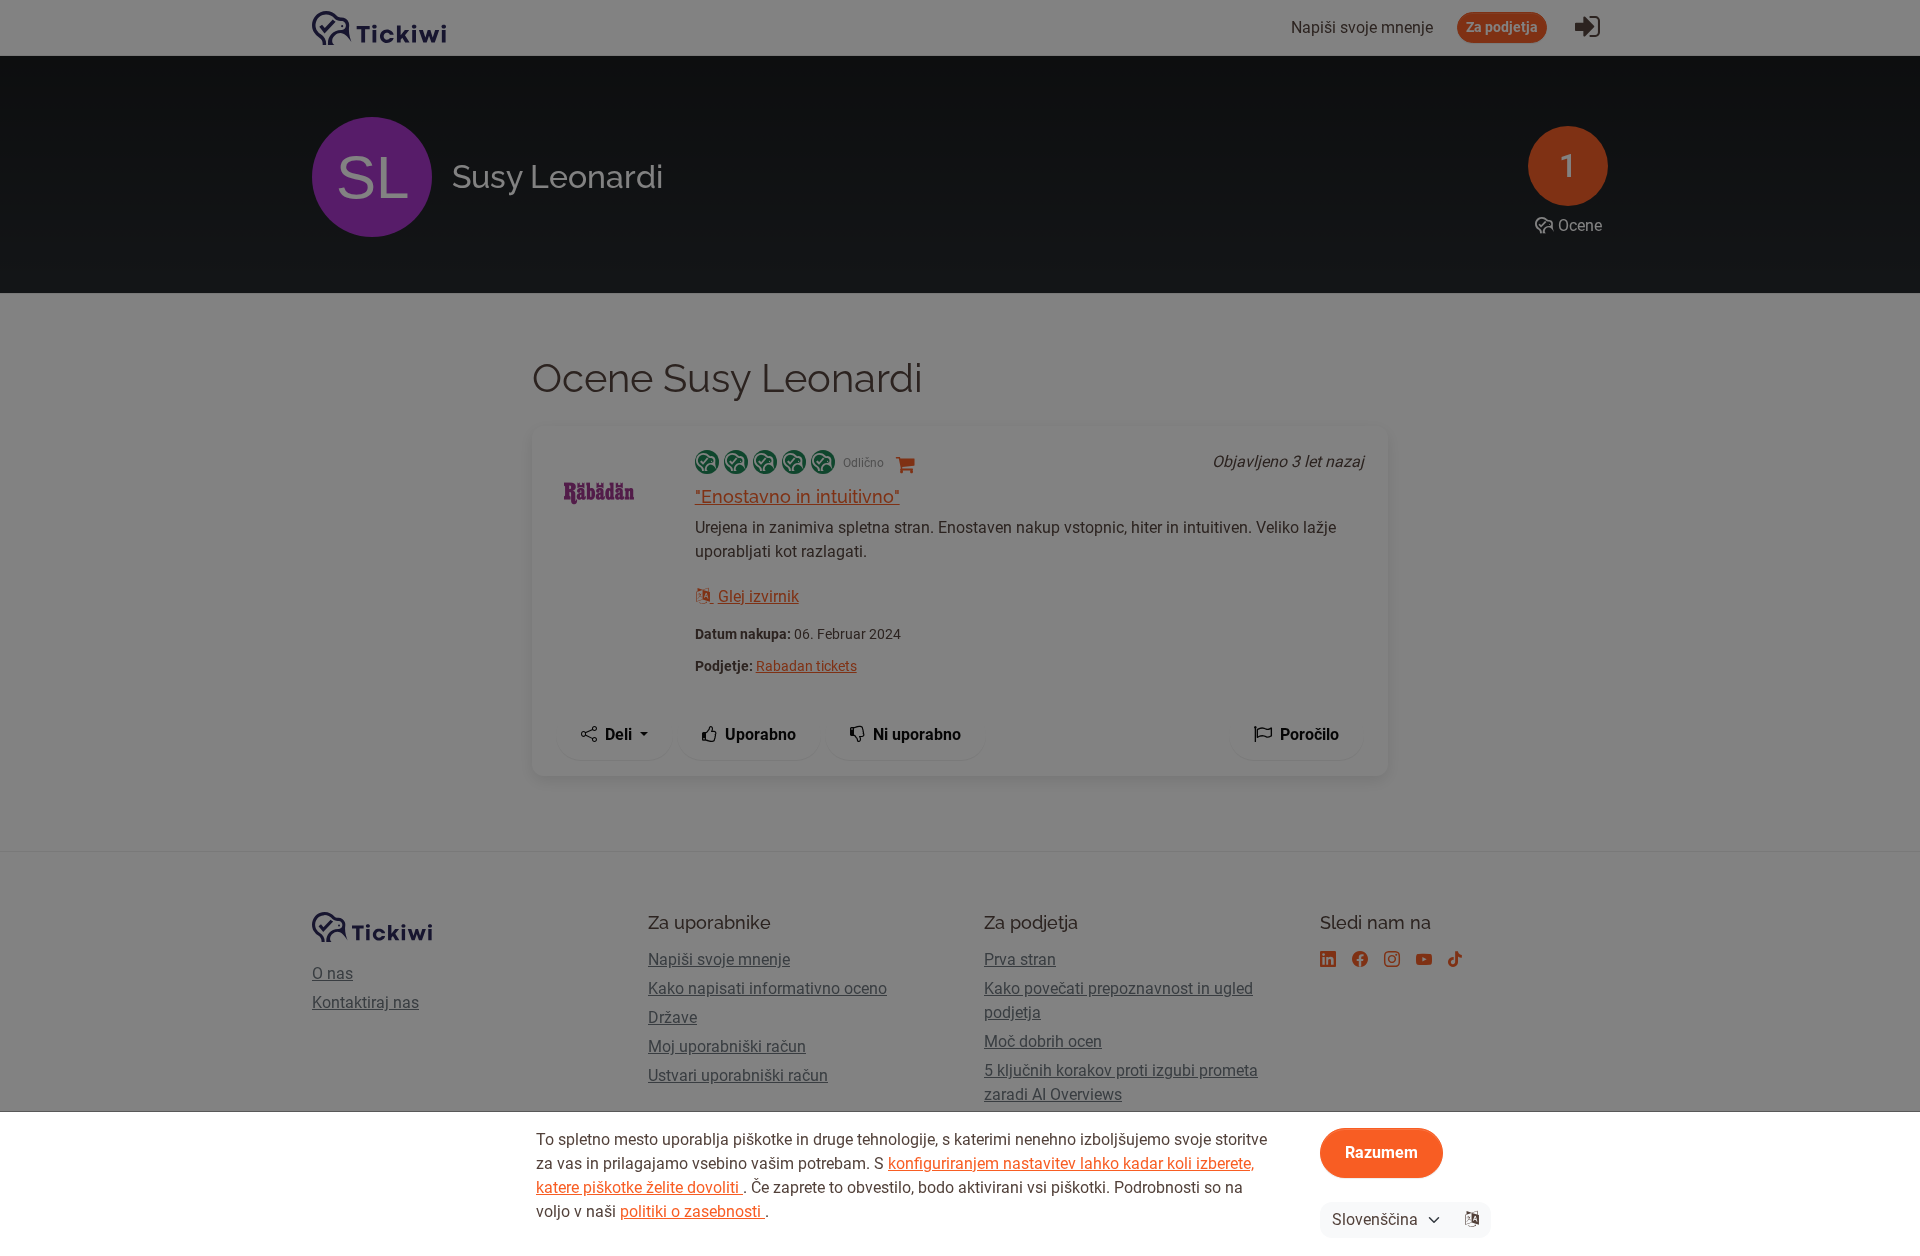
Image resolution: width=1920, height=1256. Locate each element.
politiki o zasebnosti (692, 1211)
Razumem (1381, 1152)
